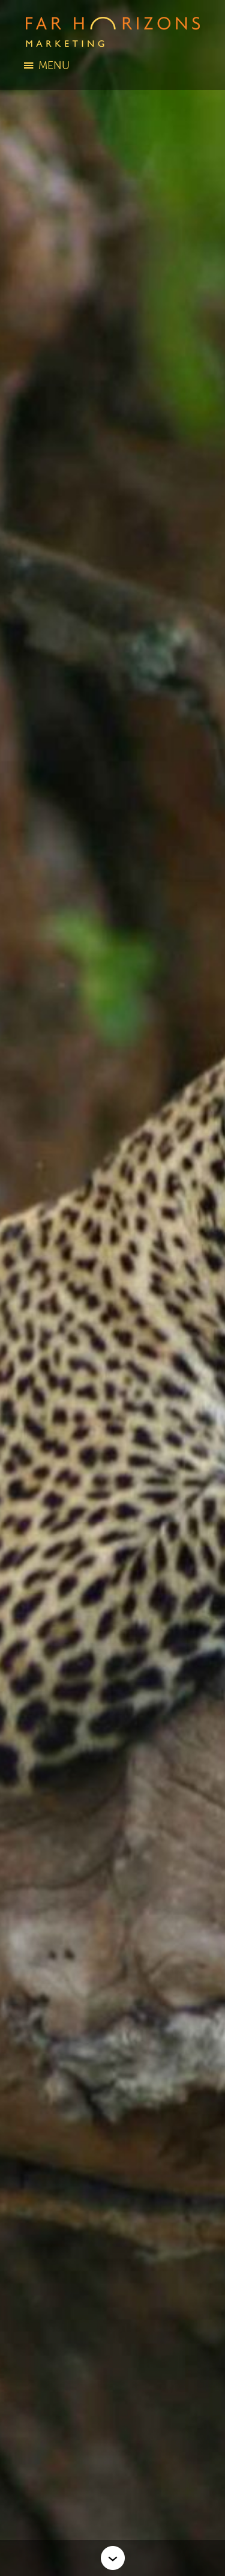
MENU (54, 65)
